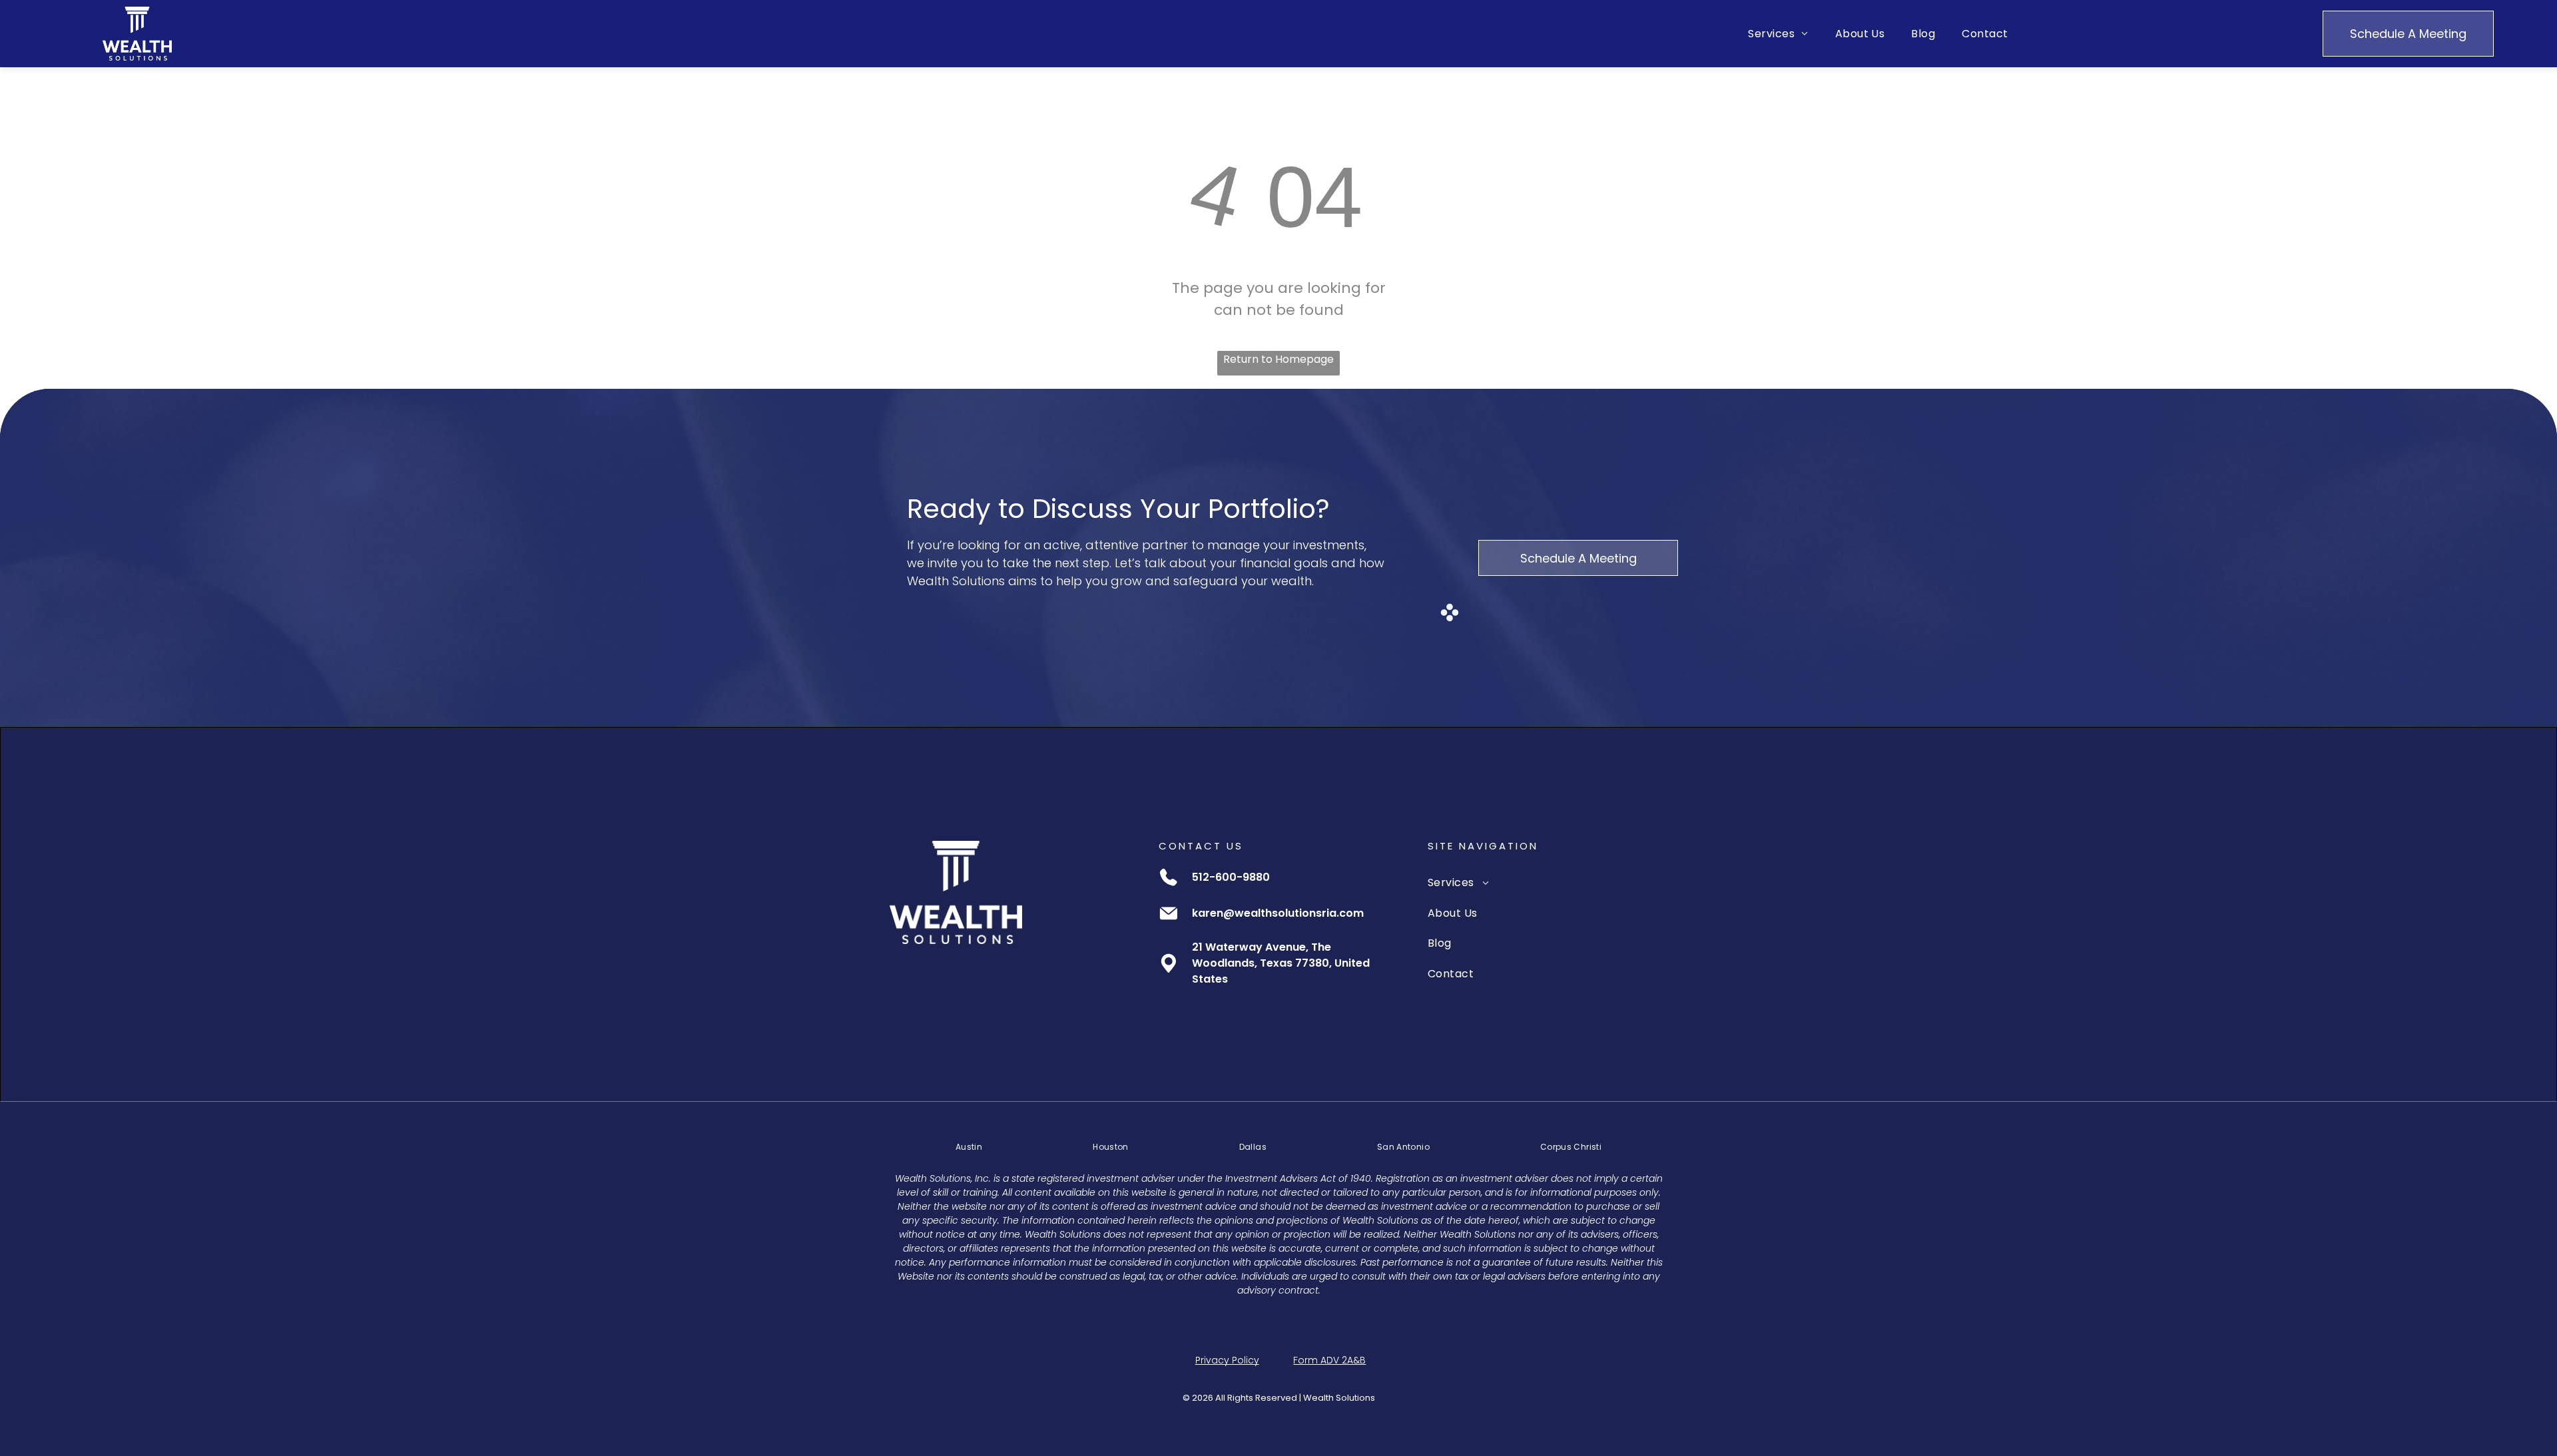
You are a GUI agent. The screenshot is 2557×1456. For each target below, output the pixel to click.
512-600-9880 (1231, 877)
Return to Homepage (1278, 359)
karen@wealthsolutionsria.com (1278, 913)
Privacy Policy (1227, 1360)
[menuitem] (1778, 34)
